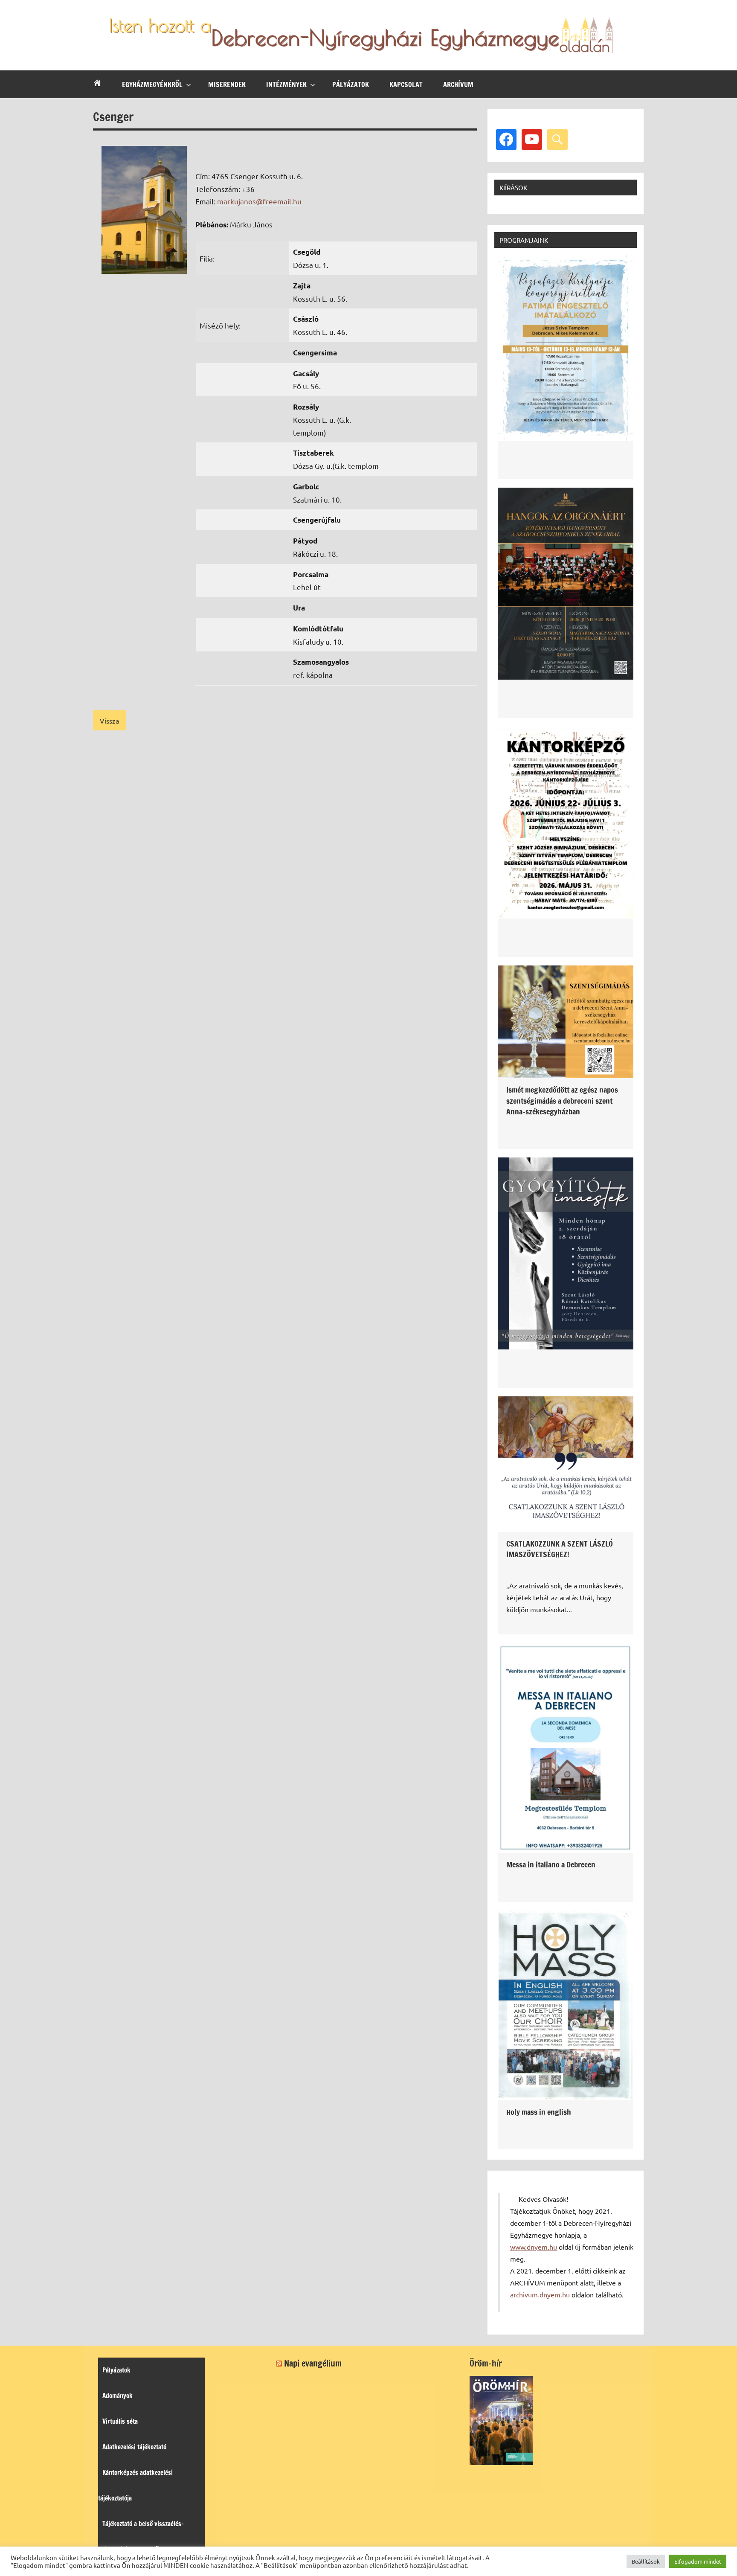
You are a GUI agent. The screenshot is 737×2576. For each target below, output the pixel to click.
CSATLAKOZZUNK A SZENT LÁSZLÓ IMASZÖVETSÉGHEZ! (560, 1549)
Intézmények (286, 84)
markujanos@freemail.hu (259, 201)
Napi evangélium (313, 2363)
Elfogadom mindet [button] (698, 2561)
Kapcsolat (406, 84)
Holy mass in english (539, 2112)
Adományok (118, 2396)
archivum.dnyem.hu (540, 2294)
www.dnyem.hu (534, 2247)
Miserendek (227, 84)
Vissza (109, 721)
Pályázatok (351, 84)
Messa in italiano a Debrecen (551, 1864)
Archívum (458, 84)
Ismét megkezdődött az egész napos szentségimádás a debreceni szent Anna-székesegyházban (562, 1100)
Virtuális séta (120, 2421)
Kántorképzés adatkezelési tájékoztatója (135, 2485)
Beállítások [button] (646, 2561)
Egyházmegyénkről (152, 84)
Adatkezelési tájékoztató (134, 2447)
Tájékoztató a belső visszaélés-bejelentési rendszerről (141, 2537)
